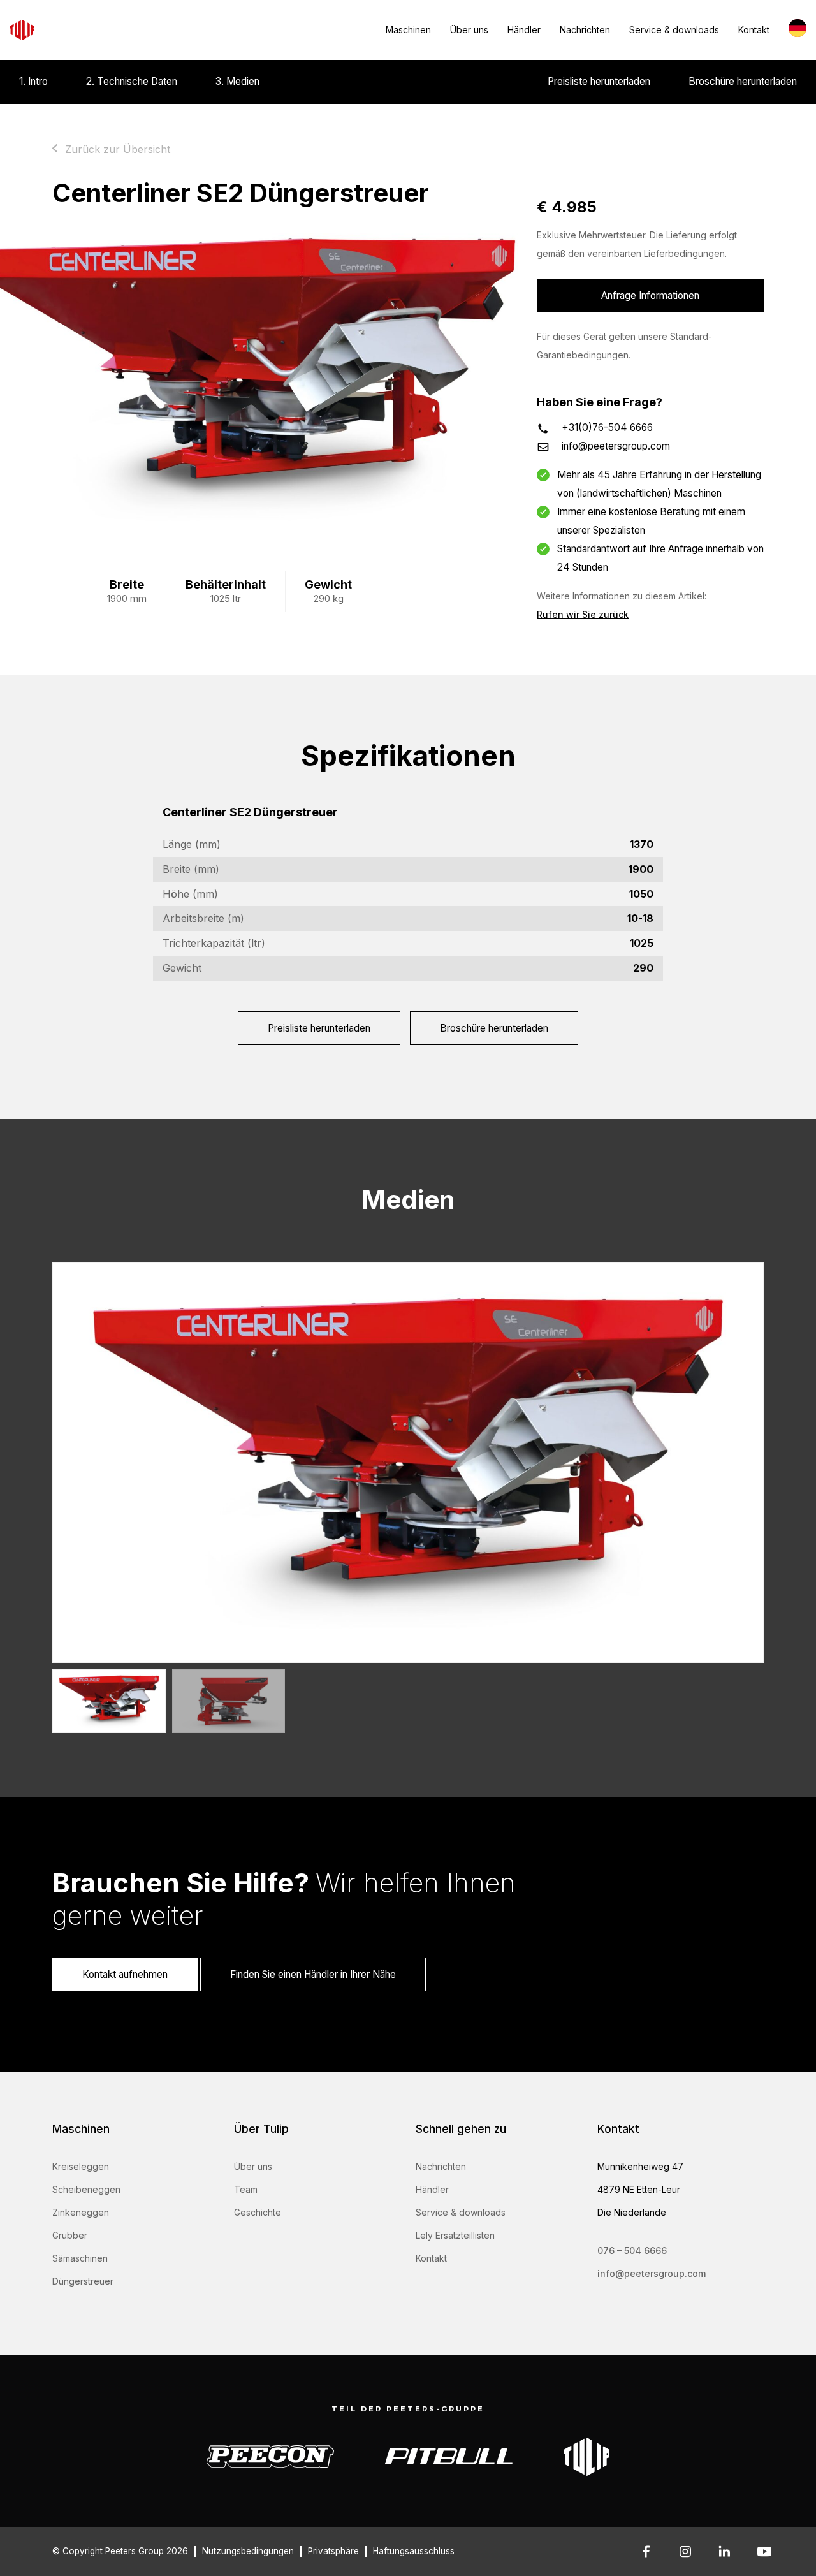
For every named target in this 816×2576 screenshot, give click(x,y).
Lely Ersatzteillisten (455, 2235)
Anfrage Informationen (650, 296)
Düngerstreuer (83, 2281)
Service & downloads (674, 30)
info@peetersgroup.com (616, 446)
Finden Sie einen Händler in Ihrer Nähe (313, 1974)
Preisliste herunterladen (599, 81)
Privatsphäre (333, 2551)
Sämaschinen (80, 2258)
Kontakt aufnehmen (125, 1974)
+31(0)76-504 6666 (607, 428)
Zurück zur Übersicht (118, 149)
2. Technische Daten (132, 81)
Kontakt (754, 30)
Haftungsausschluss (414, 2551)
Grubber (70, 2235)
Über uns (469, 30)
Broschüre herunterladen (743, 81)
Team (246, 2189)
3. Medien (237, 81)
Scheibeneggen (86, 2189)
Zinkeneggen (81, 2212)
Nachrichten (585, 30)
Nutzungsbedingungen (248, 2551)
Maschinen (408, 30)
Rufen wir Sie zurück (583, 614)
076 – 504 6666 (632, 2250)
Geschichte (258, 2212)
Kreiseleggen (81, 2166)
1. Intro (33, 81)
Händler (524, 30)
